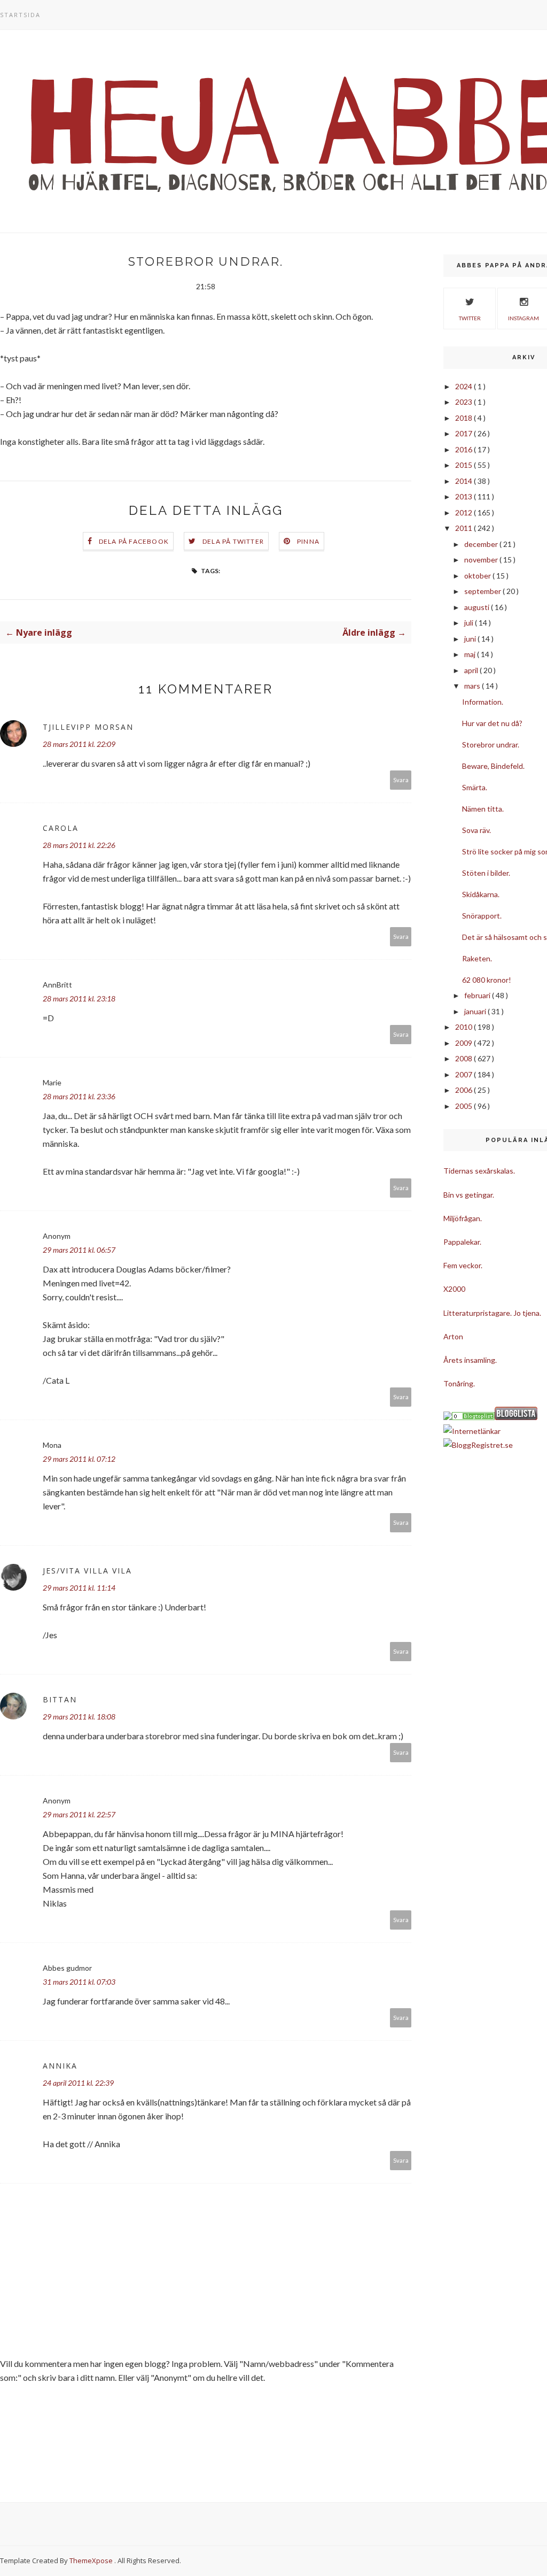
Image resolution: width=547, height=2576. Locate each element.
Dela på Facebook (134, 541)
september (483, 591)
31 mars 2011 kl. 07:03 (79, 1982)
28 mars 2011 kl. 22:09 (79, 744)
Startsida (20, 15)
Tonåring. (459, 1383)
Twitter (470, 318)
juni (471, 639)
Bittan (60, 1699)
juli (470, 623)
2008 (464, 1058)
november (482, 560)
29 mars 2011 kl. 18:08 (79, 1717)
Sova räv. (476, 830)
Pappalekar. (462, 1242)
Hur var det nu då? (492, 723)
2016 (464, 449)
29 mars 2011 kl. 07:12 (79, 1459)
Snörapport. (482, 916)
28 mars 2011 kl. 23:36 (79, 1096)
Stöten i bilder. (486, 873)
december (482, 544)
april (472, 670)
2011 (464, 528)
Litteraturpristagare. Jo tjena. (492, 1313)
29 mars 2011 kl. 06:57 (79, 1250)
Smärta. (475, 787)
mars (473, 686)
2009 (464, 1043)
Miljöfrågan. (463, 1218)
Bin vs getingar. (469, 1195)
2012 (464, 512)
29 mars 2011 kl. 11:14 (79, 1588)
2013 (464, 496)
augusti (478, 607)
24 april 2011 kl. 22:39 (78, 2083)
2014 (464, 481)
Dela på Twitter (233, 541)
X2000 (454, 1289)
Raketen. (477, 958)
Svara (401, 780)
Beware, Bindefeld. (493, 766)
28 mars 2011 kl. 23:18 (79, 998)
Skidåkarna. (481, 894)
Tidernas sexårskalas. (479, 1171)
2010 (464, 1027)
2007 (464, 1074)
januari (476, 1011)
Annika (60, 2066)
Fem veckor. (463, 1265)
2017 (464, 433)
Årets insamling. (470, 1360)
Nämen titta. (483, 809)
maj (471, 654)
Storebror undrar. (491, 745)
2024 (464, 386)
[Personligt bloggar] (473, 1417)
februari (478, 995)
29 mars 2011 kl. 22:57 (79, 1814)
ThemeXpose (91, 2560)
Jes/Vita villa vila (87, 1571)
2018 (464, 418)
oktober (478, 576)
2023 (464, 402)
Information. (483, 702)
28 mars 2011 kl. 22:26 (79, 845)
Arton (453, 1336)
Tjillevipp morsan (88, 727)
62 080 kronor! (487, 980)
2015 (464, 465)
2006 (464, 1090)
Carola (61, 828)
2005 (464, 1106)
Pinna (308, 541)
